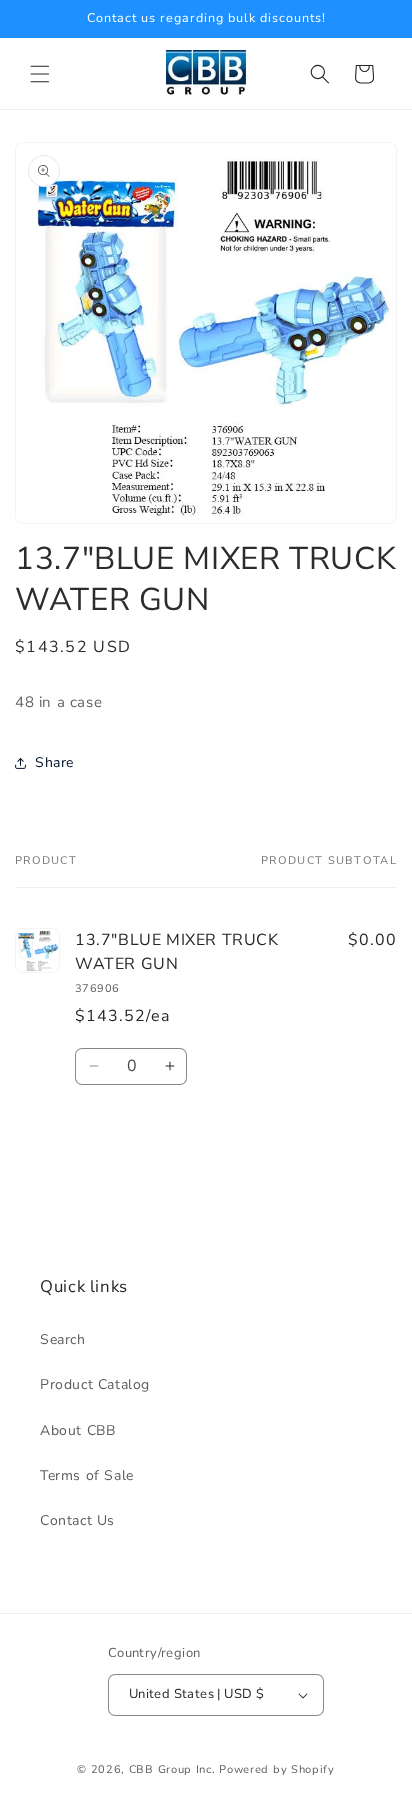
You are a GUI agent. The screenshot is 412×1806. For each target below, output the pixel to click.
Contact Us (77, 1520)
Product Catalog (95, 1384)
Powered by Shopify (277, 1769)
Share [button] (54, 762)
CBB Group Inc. (172, 1769)
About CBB (77, 1430)
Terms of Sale (87, 1475)
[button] (40, 74)
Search (63, 1339)
